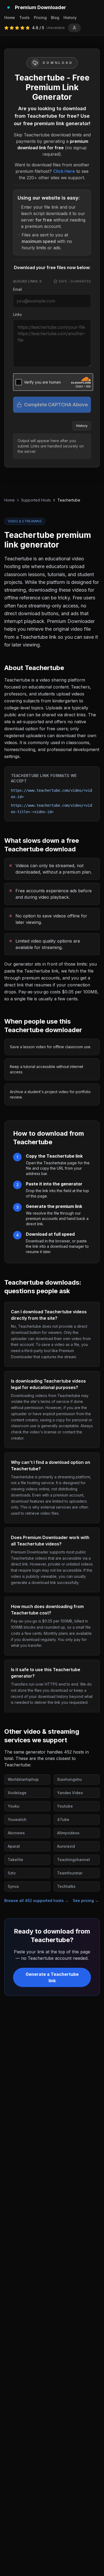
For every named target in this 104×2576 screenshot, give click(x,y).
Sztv (12, 1873)
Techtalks (66, 1886)
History (70, 18)
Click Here (64, 171)
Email (17, 289)
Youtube (65, 1806)
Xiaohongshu (69, 1779)
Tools (24, 18)
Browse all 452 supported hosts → (36, 1901)
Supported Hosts (36, 500)
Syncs (13, 1886)
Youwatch (17, 1819)
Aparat (14, 1846)
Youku (14, 1806)
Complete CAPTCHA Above (56, 405)
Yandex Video (70, 1793)
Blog (55, 18)
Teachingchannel (73, 1860)
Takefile (15, 1860)
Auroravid (66, 1846)
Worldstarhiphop (23, 1779)
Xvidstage (17, 1793)
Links (17, 314)
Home (10, 18)
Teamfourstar (70, 1873)
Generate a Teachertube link (52, 1977)
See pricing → (86, 1901)
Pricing (40, 18)
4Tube (63, 1819)
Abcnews (16, 1833)
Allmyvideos (68, 1833)
